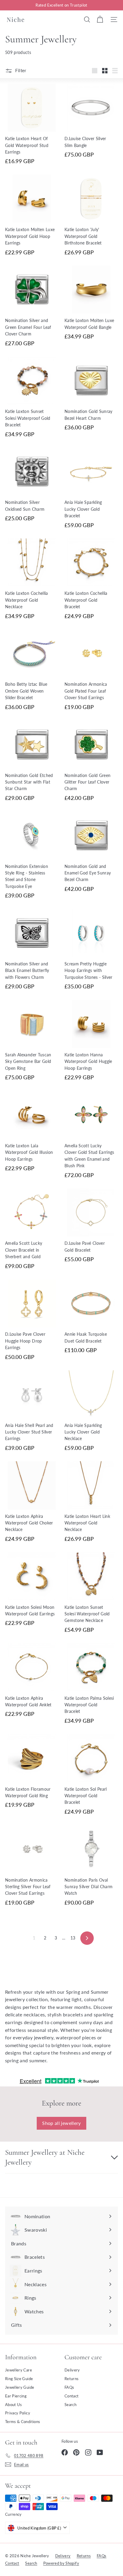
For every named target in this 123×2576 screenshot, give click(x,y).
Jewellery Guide (20, 2387)
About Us (14, 2405)
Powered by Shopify (61, 2563)
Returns (72, 2379)
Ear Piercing (16, 2396)
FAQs (69, 2387)
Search (70, 2405)
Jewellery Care (19, 2370)
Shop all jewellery (61, 2123)
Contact (72, 2396)
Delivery (72, 2370)
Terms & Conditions (23, 2422)
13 (73, 1938)
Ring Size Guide (19, 2379)
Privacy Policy (18, 2413)
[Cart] (100, 19)
